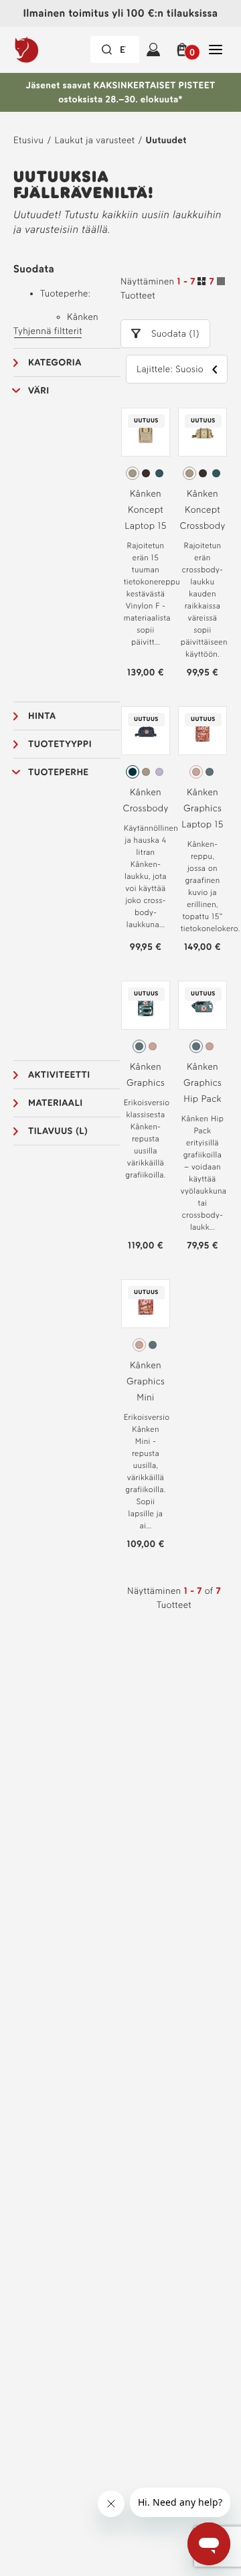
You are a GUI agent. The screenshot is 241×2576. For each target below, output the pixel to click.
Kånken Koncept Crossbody (202, 510)
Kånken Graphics (146, 1075)
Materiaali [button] (55, 1103)
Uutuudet (166, 140)
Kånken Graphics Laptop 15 (203, 808)
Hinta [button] (42, 716)
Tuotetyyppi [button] (60, 744)
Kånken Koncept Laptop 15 (146, 510)
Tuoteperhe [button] (59, 772)
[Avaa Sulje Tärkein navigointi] (216, 50)
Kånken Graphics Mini (146, 1381)
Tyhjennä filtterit (48, 331)
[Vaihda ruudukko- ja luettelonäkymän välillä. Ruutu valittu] (211, 283)
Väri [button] (39, 391)
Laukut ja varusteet (94, 140)
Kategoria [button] (55, 363)
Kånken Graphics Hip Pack (203, 1083)
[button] (184, 50)
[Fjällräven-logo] (51, 50)
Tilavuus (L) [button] (58, 1131)
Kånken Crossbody (145, 800)
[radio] (133, 473)
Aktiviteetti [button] (59, 1075)
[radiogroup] (146, 473)
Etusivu (28, 140)
